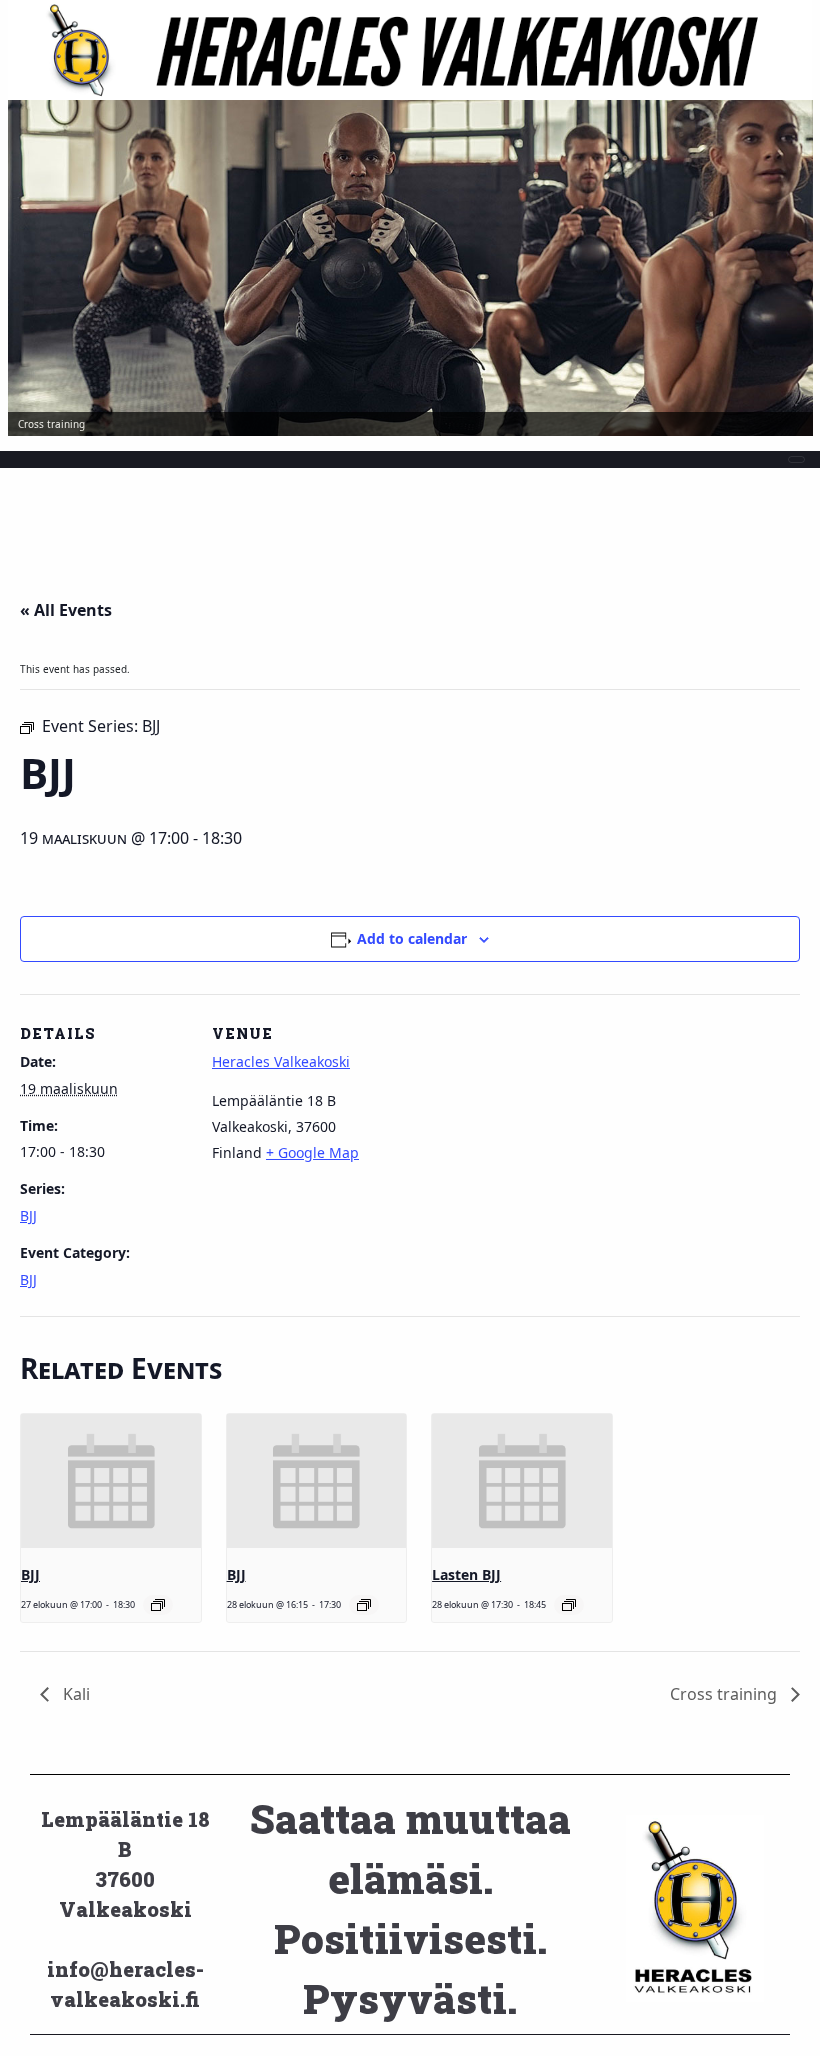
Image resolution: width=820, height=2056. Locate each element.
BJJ (28, 1215)
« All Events (66, 610)
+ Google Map (312, 1152)
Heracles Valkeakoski (281, 1061)
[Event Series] (158, 1605)
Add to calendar (412, 938)
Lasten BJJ (466, 1574)
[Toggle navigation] (796, 459)
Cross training (725, 1694)
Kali (74, 1694)
